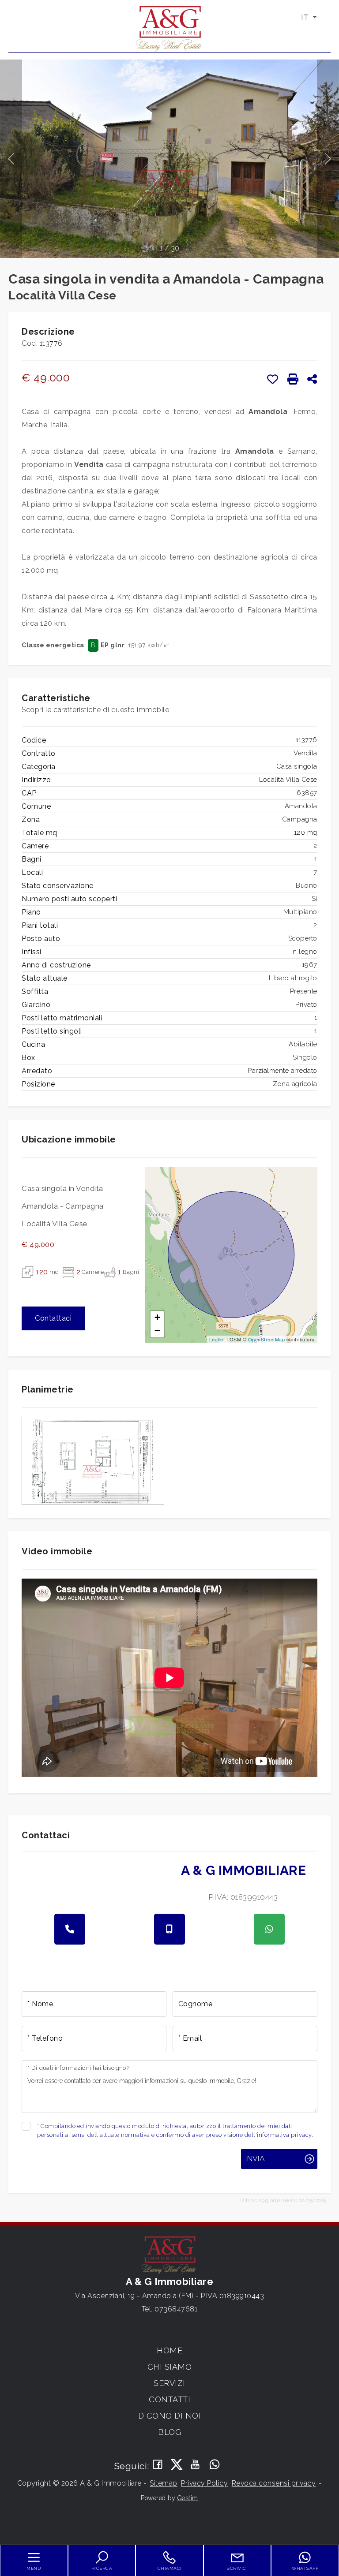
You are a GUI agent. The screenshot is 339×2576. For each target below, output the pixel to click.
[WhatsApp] (215, 2465)
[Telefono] (70, 1929)
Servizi (169, 2383)
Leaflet (217, 1339)
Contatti (169, 2399)
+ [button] (158, 1317)
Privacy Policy (204, 2483)
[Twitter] (177, 2465)
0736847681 (176, 2309)
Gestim (188, 2498)
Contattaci (53, 1318)
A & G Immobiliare (244, 1870)
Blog (169, 2432)
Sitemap (164, 2483)
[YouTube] (196, 2465)
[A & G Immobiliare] (169, 28)
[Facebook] (158, 2465)
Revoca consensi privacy (274, 2483)
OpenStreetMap (267, 1339)
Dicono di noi (170, 2416)
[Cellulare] (169, 1929)
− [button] (158, 1331)
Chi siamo (170, 2367)
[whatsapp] (269, 1929)
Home (169, 2350)
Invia (255, 2158)
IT (306, 17)
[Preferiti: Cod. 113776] (273, 379)
